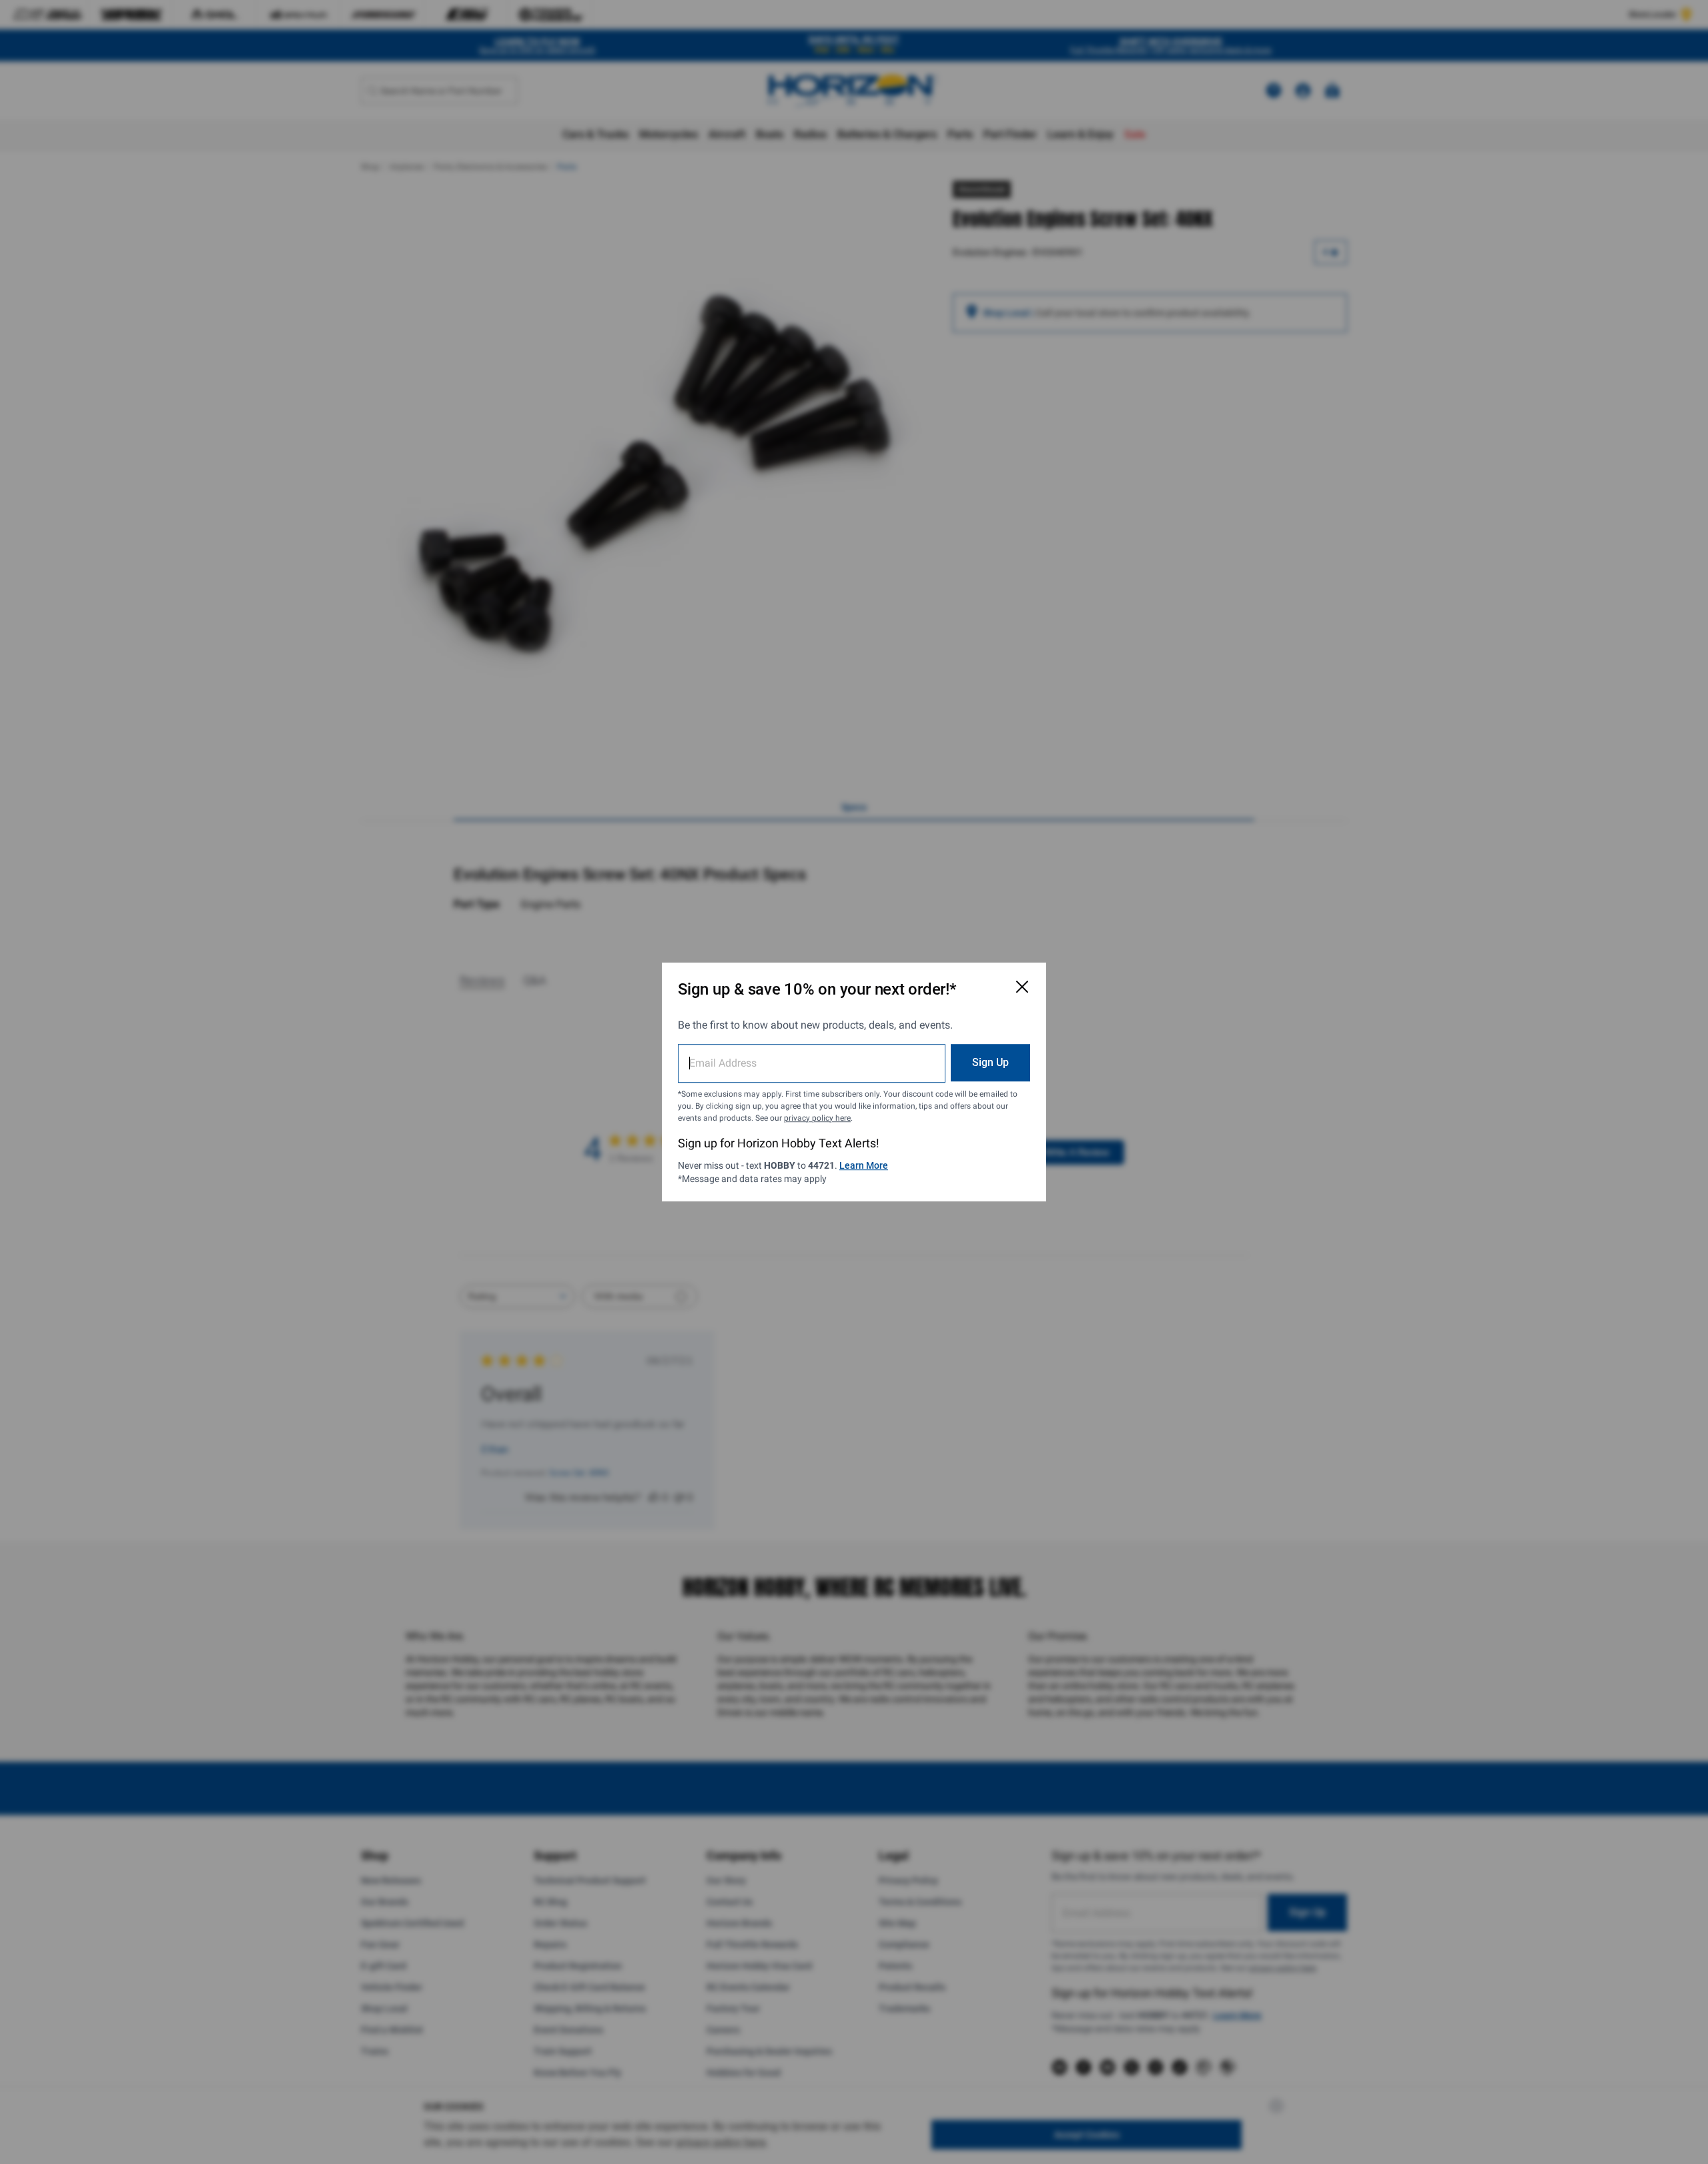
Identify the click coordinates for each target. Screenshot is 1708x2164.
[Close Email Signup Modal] (1022, 987)
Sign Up (990, 1062)
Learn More (864, 1165)
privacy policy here (817, 1118)
